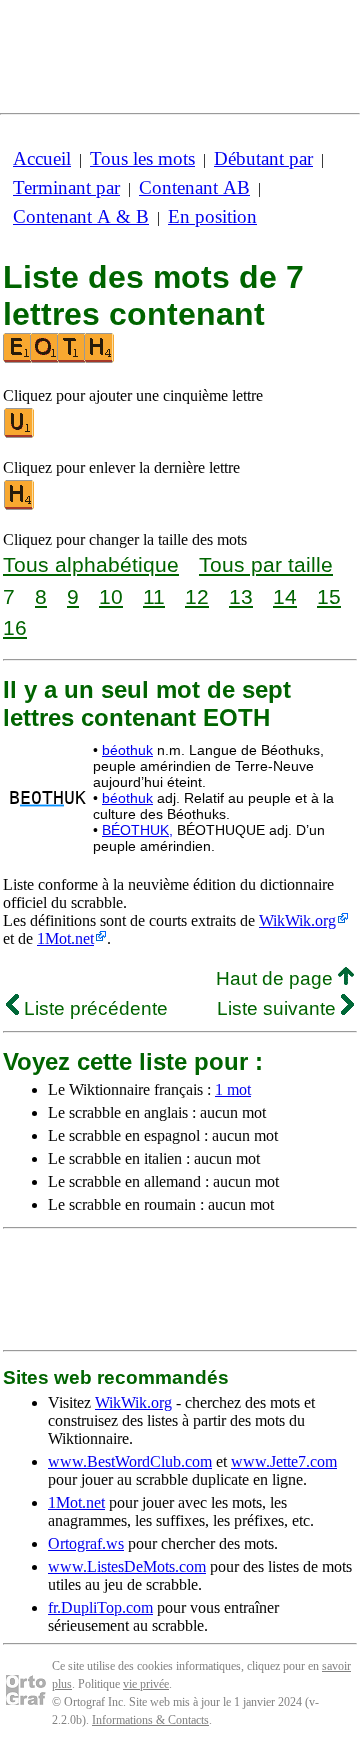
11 (154, 596)
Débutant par (263, 158)
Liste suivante (279, 1008)
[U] (20, 433)
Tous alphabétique (91, 564)
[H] (20, 505)
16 (15, 627)
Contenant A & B (81, 216)
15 (329, 596)
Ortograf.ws (86, 1543)
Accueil (42, 158)
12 (197, 596)
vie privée (146, 1684)
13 (241, 596)
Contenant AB (194, 187)
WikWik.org (297, 920)
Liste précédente (93, 1008)
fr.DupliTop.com (100, 1607)
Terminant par (66, 187)
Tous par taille (266, 564)
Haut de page (277, 978)
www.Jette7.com (284, 1461)
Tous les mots (142, 158)
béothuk (127, 750)
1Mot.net (65, 938)
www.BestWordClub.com (130, 1461)
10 (111, 596)
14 (285, 596)
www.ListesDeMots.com (127, 1566)
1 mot (233, 1089)
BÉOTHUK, (137, 830)
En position (212, 216)
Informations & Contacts (150, 1720)
